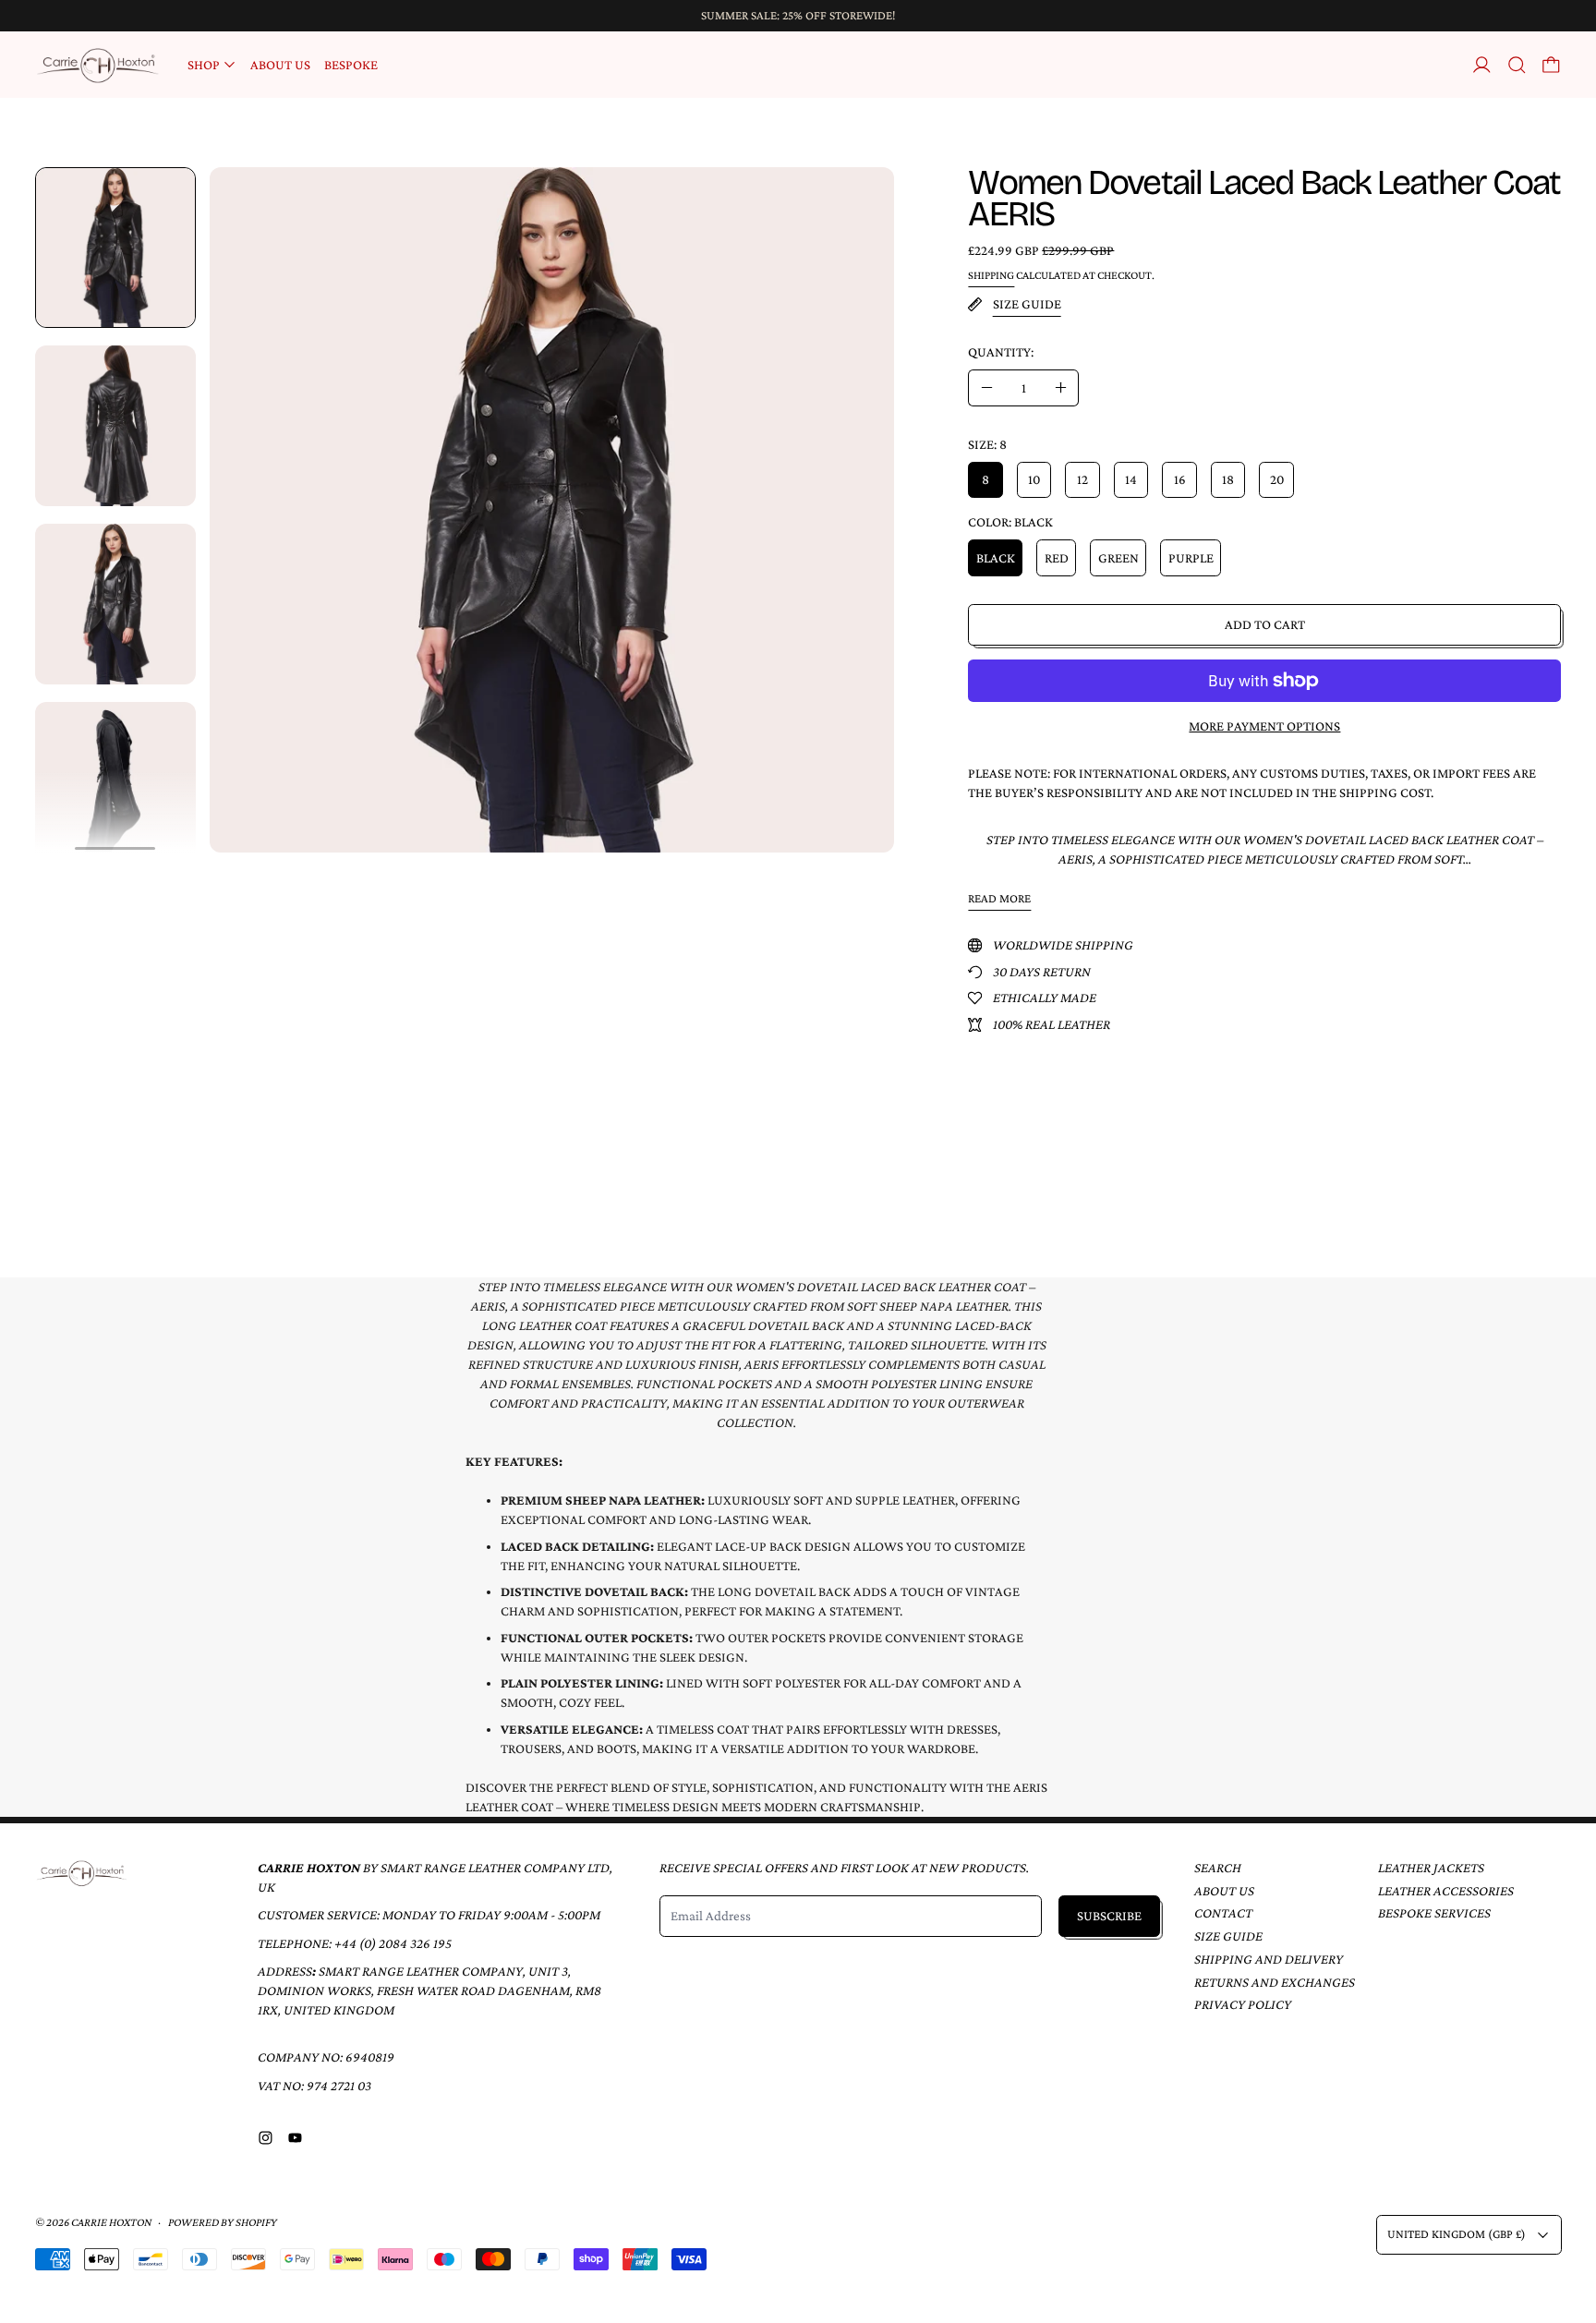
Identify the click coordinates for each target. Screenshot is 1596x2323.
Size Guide (1228, 1936)
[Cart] (1551, 65)
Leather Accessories (1446, 1891)
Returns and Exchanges (1275, 1982)
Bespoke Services (1434, 1913)
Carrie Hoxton (111, 2222)
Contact (1223, 1913)
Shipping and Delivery (1269, 1959)
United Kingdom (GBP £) (1457, 2234)
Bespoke (351, 65)
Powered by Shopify (223, 2222)
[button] (1517, 65)
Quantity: (1001, 352)
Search (1218, 1868)
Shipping (991, 275)
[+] (1062, 388)
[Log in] (1482, 65)
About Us (280, 65)
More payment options (1264, 726)
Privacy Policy (1243, 2004)
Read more (999, 898)
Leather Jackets (1431, 1868)
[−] (986, 388)
